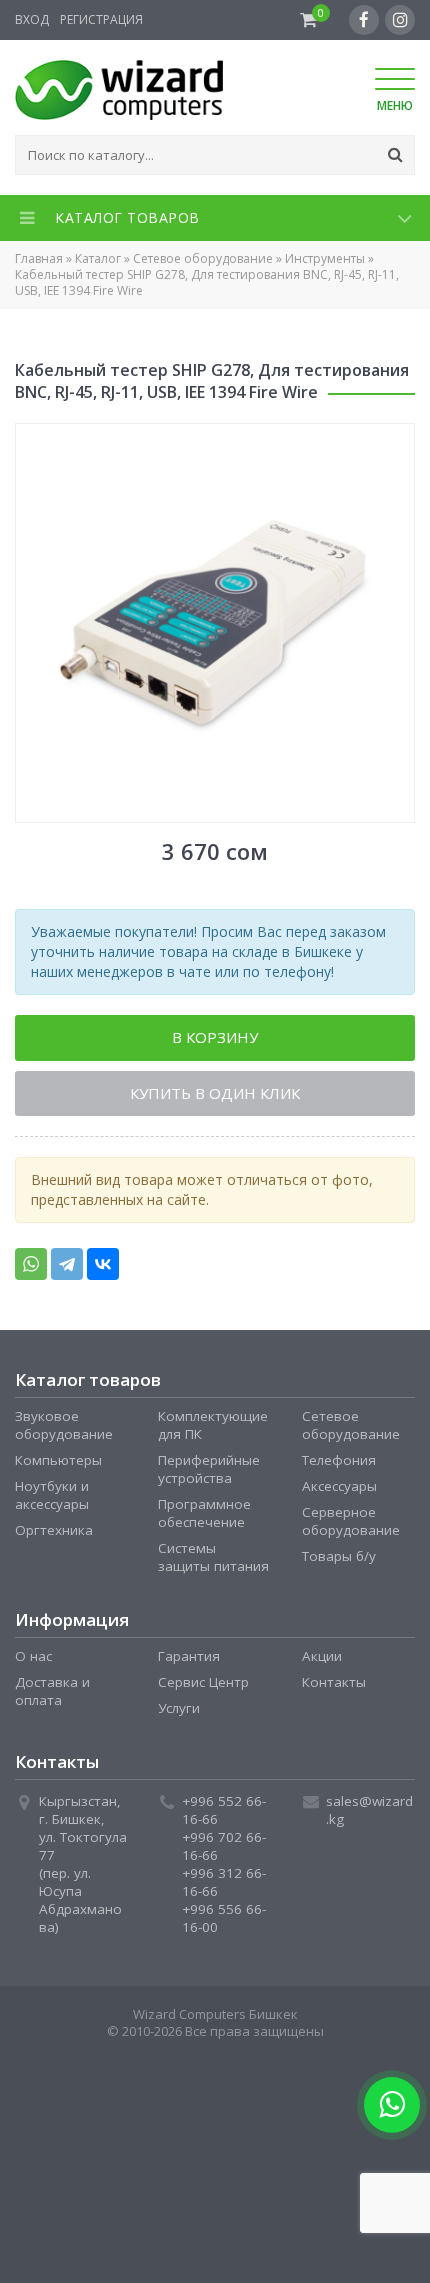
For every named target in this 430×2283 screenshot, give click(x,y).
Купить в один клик (215, 1097)
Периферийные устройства (209, 1474)
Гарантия (189, 1661)
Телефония (339, 1465)
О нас (33, 1661)
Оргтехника (54, 1535)
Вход (32, 19)
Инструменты (325, 258)
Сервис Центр (203, 1687)
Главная (39, 258)
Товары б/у (339, 1561)
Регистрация (101, 19)
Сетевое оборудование (203, 258)
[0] (308, 20)
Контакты (334, 1687)
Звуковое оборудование (64, 1430)
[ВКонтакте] (103, 1269)
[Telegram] (67, 1269)
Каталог (98, 258)
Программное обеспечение (204, 1518)
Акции (322, 1661)
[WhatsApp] (31, 1269)
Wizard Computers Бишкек (215, 2019)
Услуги (179, 1713)
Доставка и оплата (52, 1696)
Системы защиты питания (213, 1562)
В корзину (215, 1039)
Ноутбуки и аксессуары (52, 1500)
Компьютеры (58, 1465)
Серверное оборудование (351, 1526)
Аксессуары (339, 1491)
